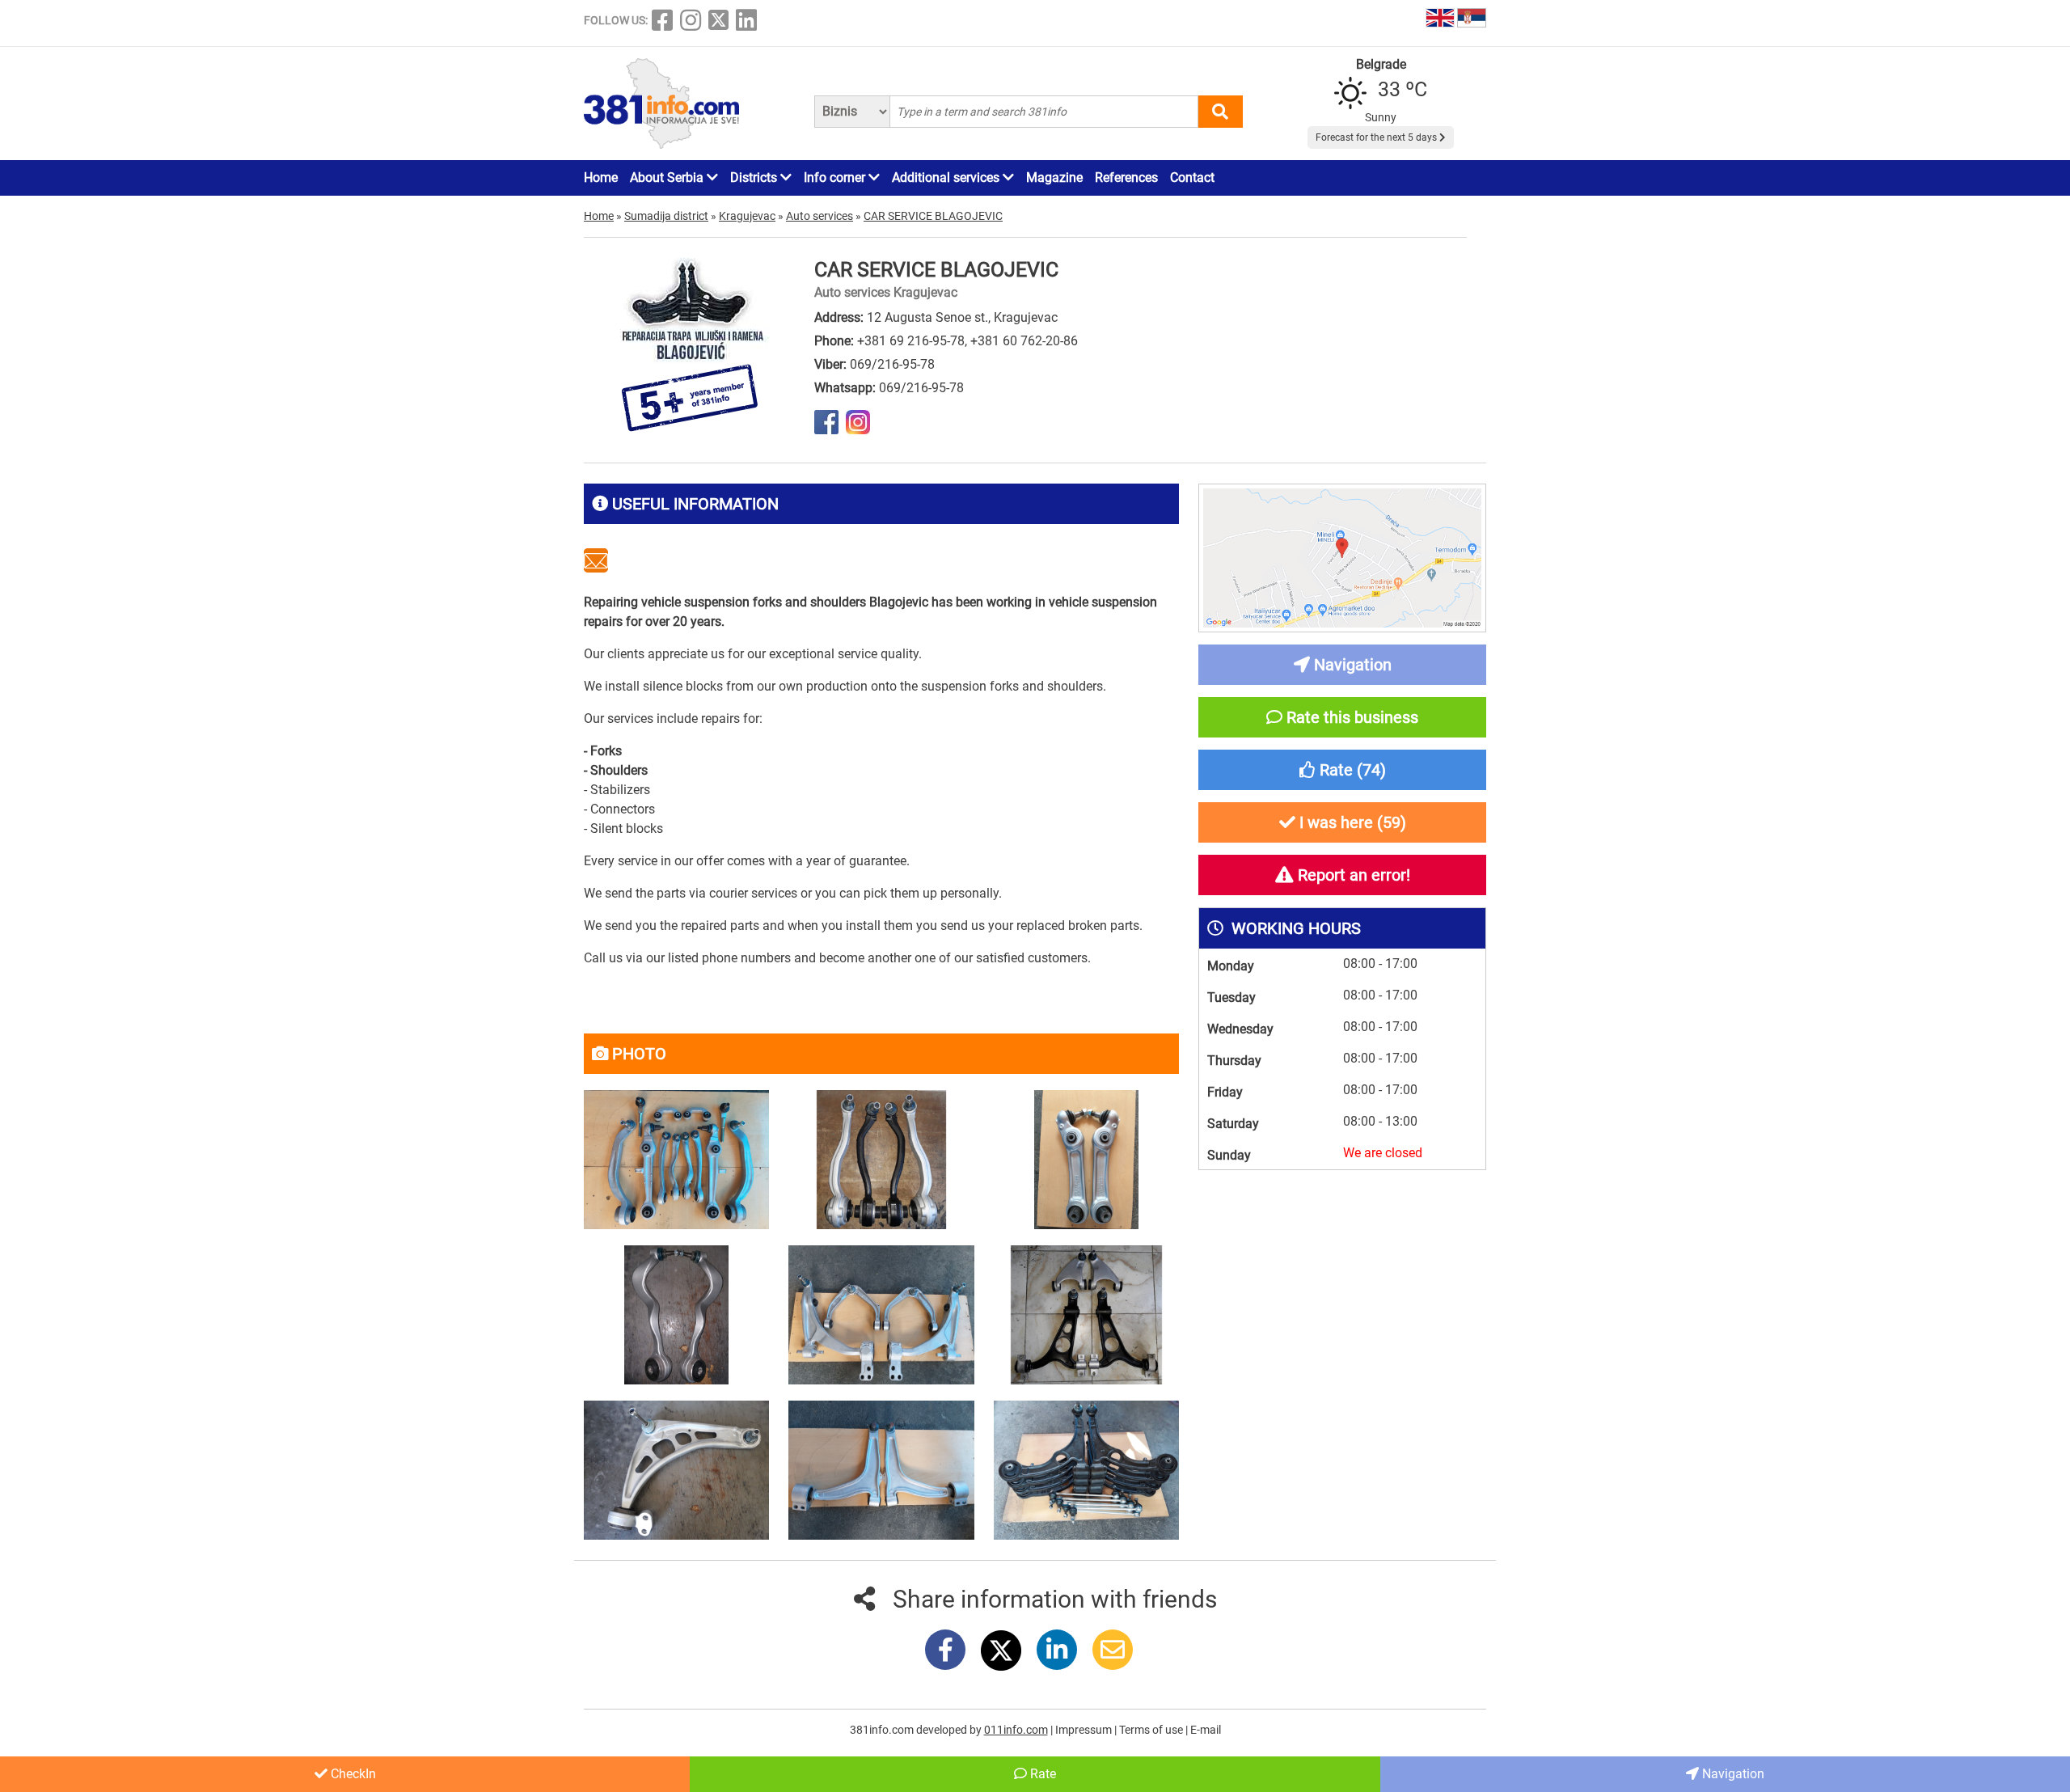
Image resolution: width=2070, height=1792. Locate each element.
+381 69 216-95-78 (911, 341)
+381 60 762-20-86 (1024, 341)
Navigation (1732, 1774)
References (1126, 178)
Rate (1041, 1774)
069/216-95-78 (892, 364)
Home (601, 178)
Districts (755, 178)
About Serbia (668, 178)
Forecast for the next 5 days (1377, 137)
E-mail (1206, 1730)
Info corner (836, 178)
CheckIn (352, 1774)
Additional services (947, 178)
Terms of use (1152, 1730)
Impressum (1085, 1730)
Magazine (1054, 178)
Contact (1192, 178)
